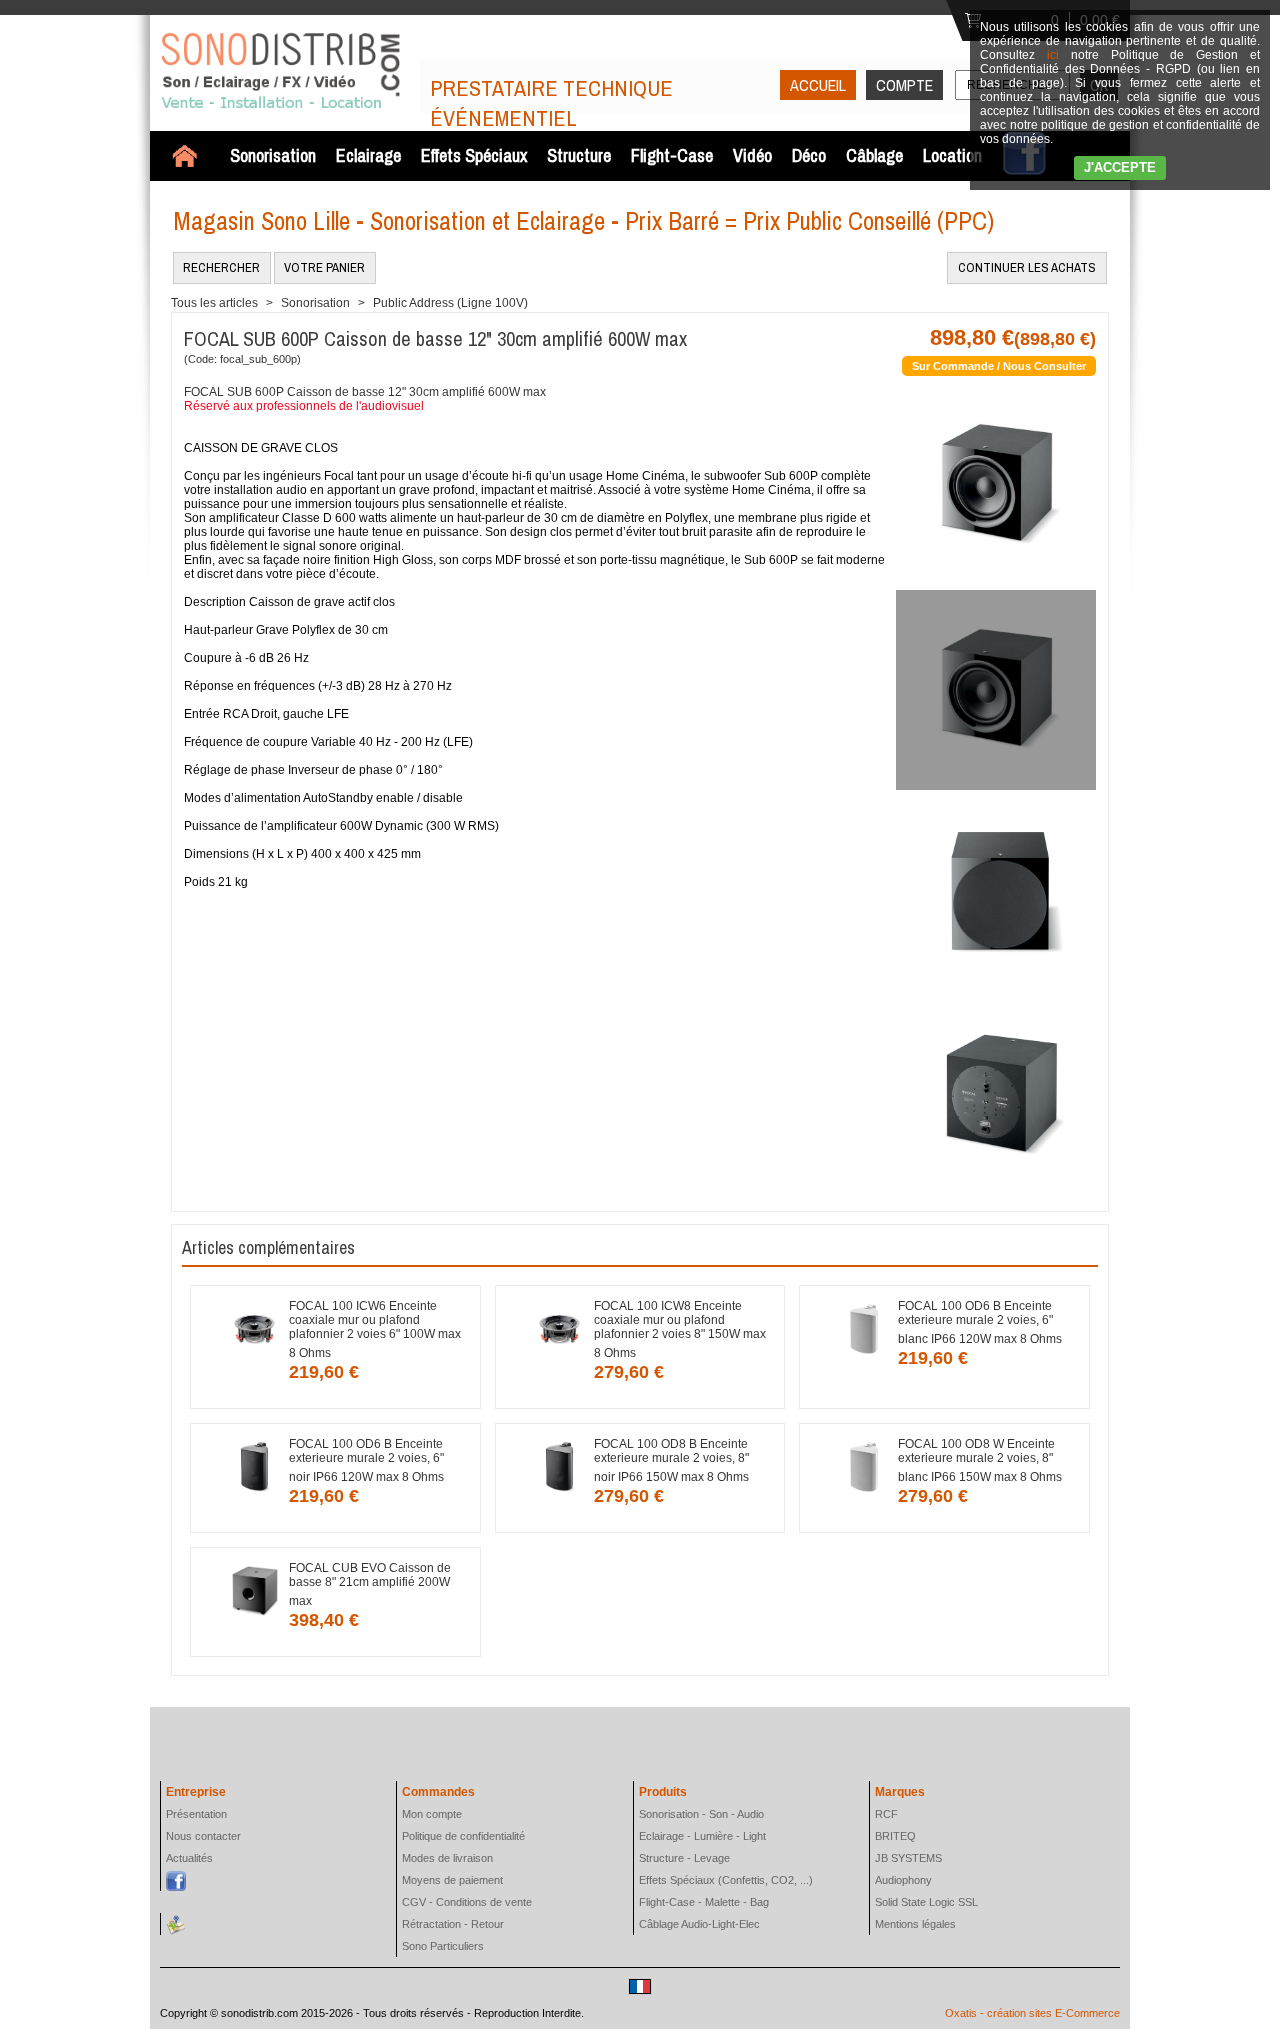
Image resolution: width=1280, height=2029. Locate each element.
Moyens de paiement (452, 1880)
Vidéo (752, 155)
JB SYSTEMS (908, 1858)
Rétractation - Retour (453, 1924)
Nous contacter (203, 1836)
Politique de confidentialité (463, 1836)
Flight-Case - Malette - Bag (704, 1902)
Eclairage (368, 155)
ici (1053, 55)
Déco (809, 155)
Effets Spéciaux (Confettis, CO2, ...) (726, 1880)
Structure (579, 155)
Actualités (189, 1858)
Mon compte (432, 1814)
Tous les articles (214, 303)
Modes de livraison (447, 1858)
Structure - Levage (684, 1858)
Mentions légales (915, 1924)
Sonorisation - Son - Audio (701, 1814)
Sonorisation (273, 155)
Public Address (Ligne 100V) (450, 303)
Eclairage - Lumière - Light (702, 1836)
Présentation (196, 1814)
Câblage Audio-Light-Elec (699, 1924)
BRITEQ (895, 1836)
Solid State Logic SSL (926, 1902)
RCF (886, 1814)
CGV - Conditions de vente (467, 1902)
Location (952, 155)
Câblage (874, 155)
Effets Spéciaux (474, 155)
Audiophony (903, 1880)
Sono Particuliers (443, 1946)
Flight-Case (672, 155)
